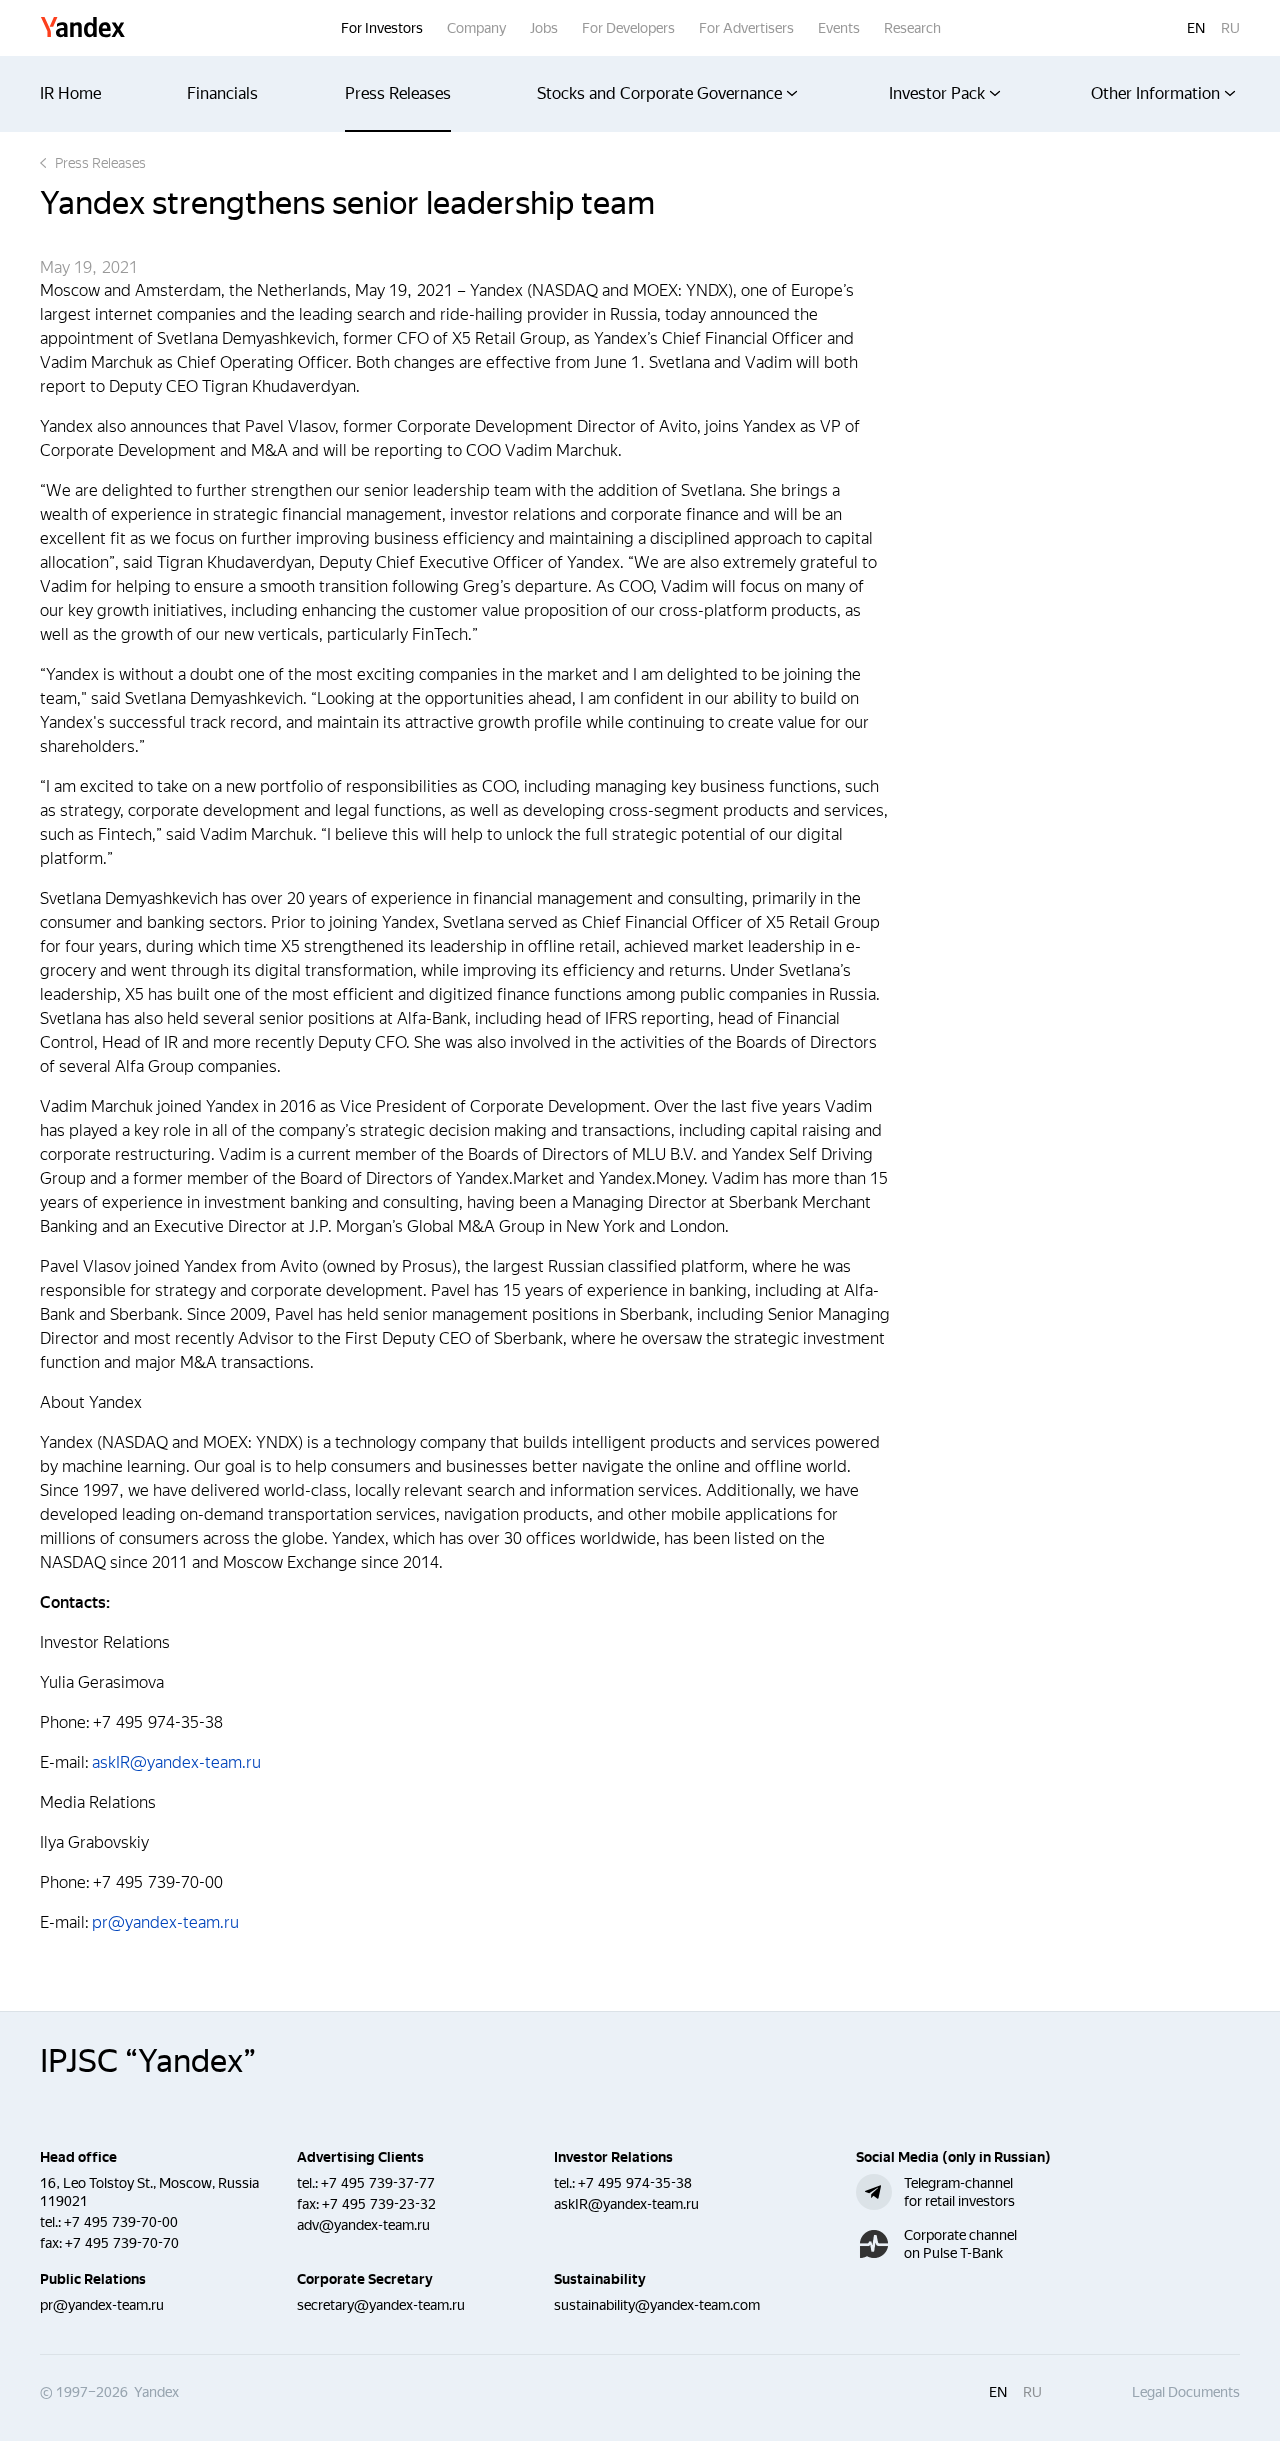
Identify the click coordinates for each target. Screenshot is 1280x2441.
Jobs (544, 28)
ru (1230, 28)
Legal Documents (1186, 2392)
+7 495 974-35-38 (635, 2183)
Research (912, 28)
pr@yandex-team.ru (165, 1922)
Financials (222, 93)
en (1196, 28)
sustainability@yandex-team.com (657, 2305)
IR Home (70, 93)
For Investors (382, 28)
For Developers (628, 28)
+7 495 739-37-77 (378, 2183)
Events (839, 28)
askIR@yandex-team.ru (176, 1762)
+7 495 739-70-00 (121, 2222)
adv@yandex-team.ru (363, 2225)
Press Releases (398, 93)
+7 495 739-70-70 (122, 2243)
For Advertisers (746, 28)
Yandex (83, 28)
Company (476, 28)
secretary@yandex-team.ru (381, 2305)
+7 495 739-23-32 (379, 2204)
